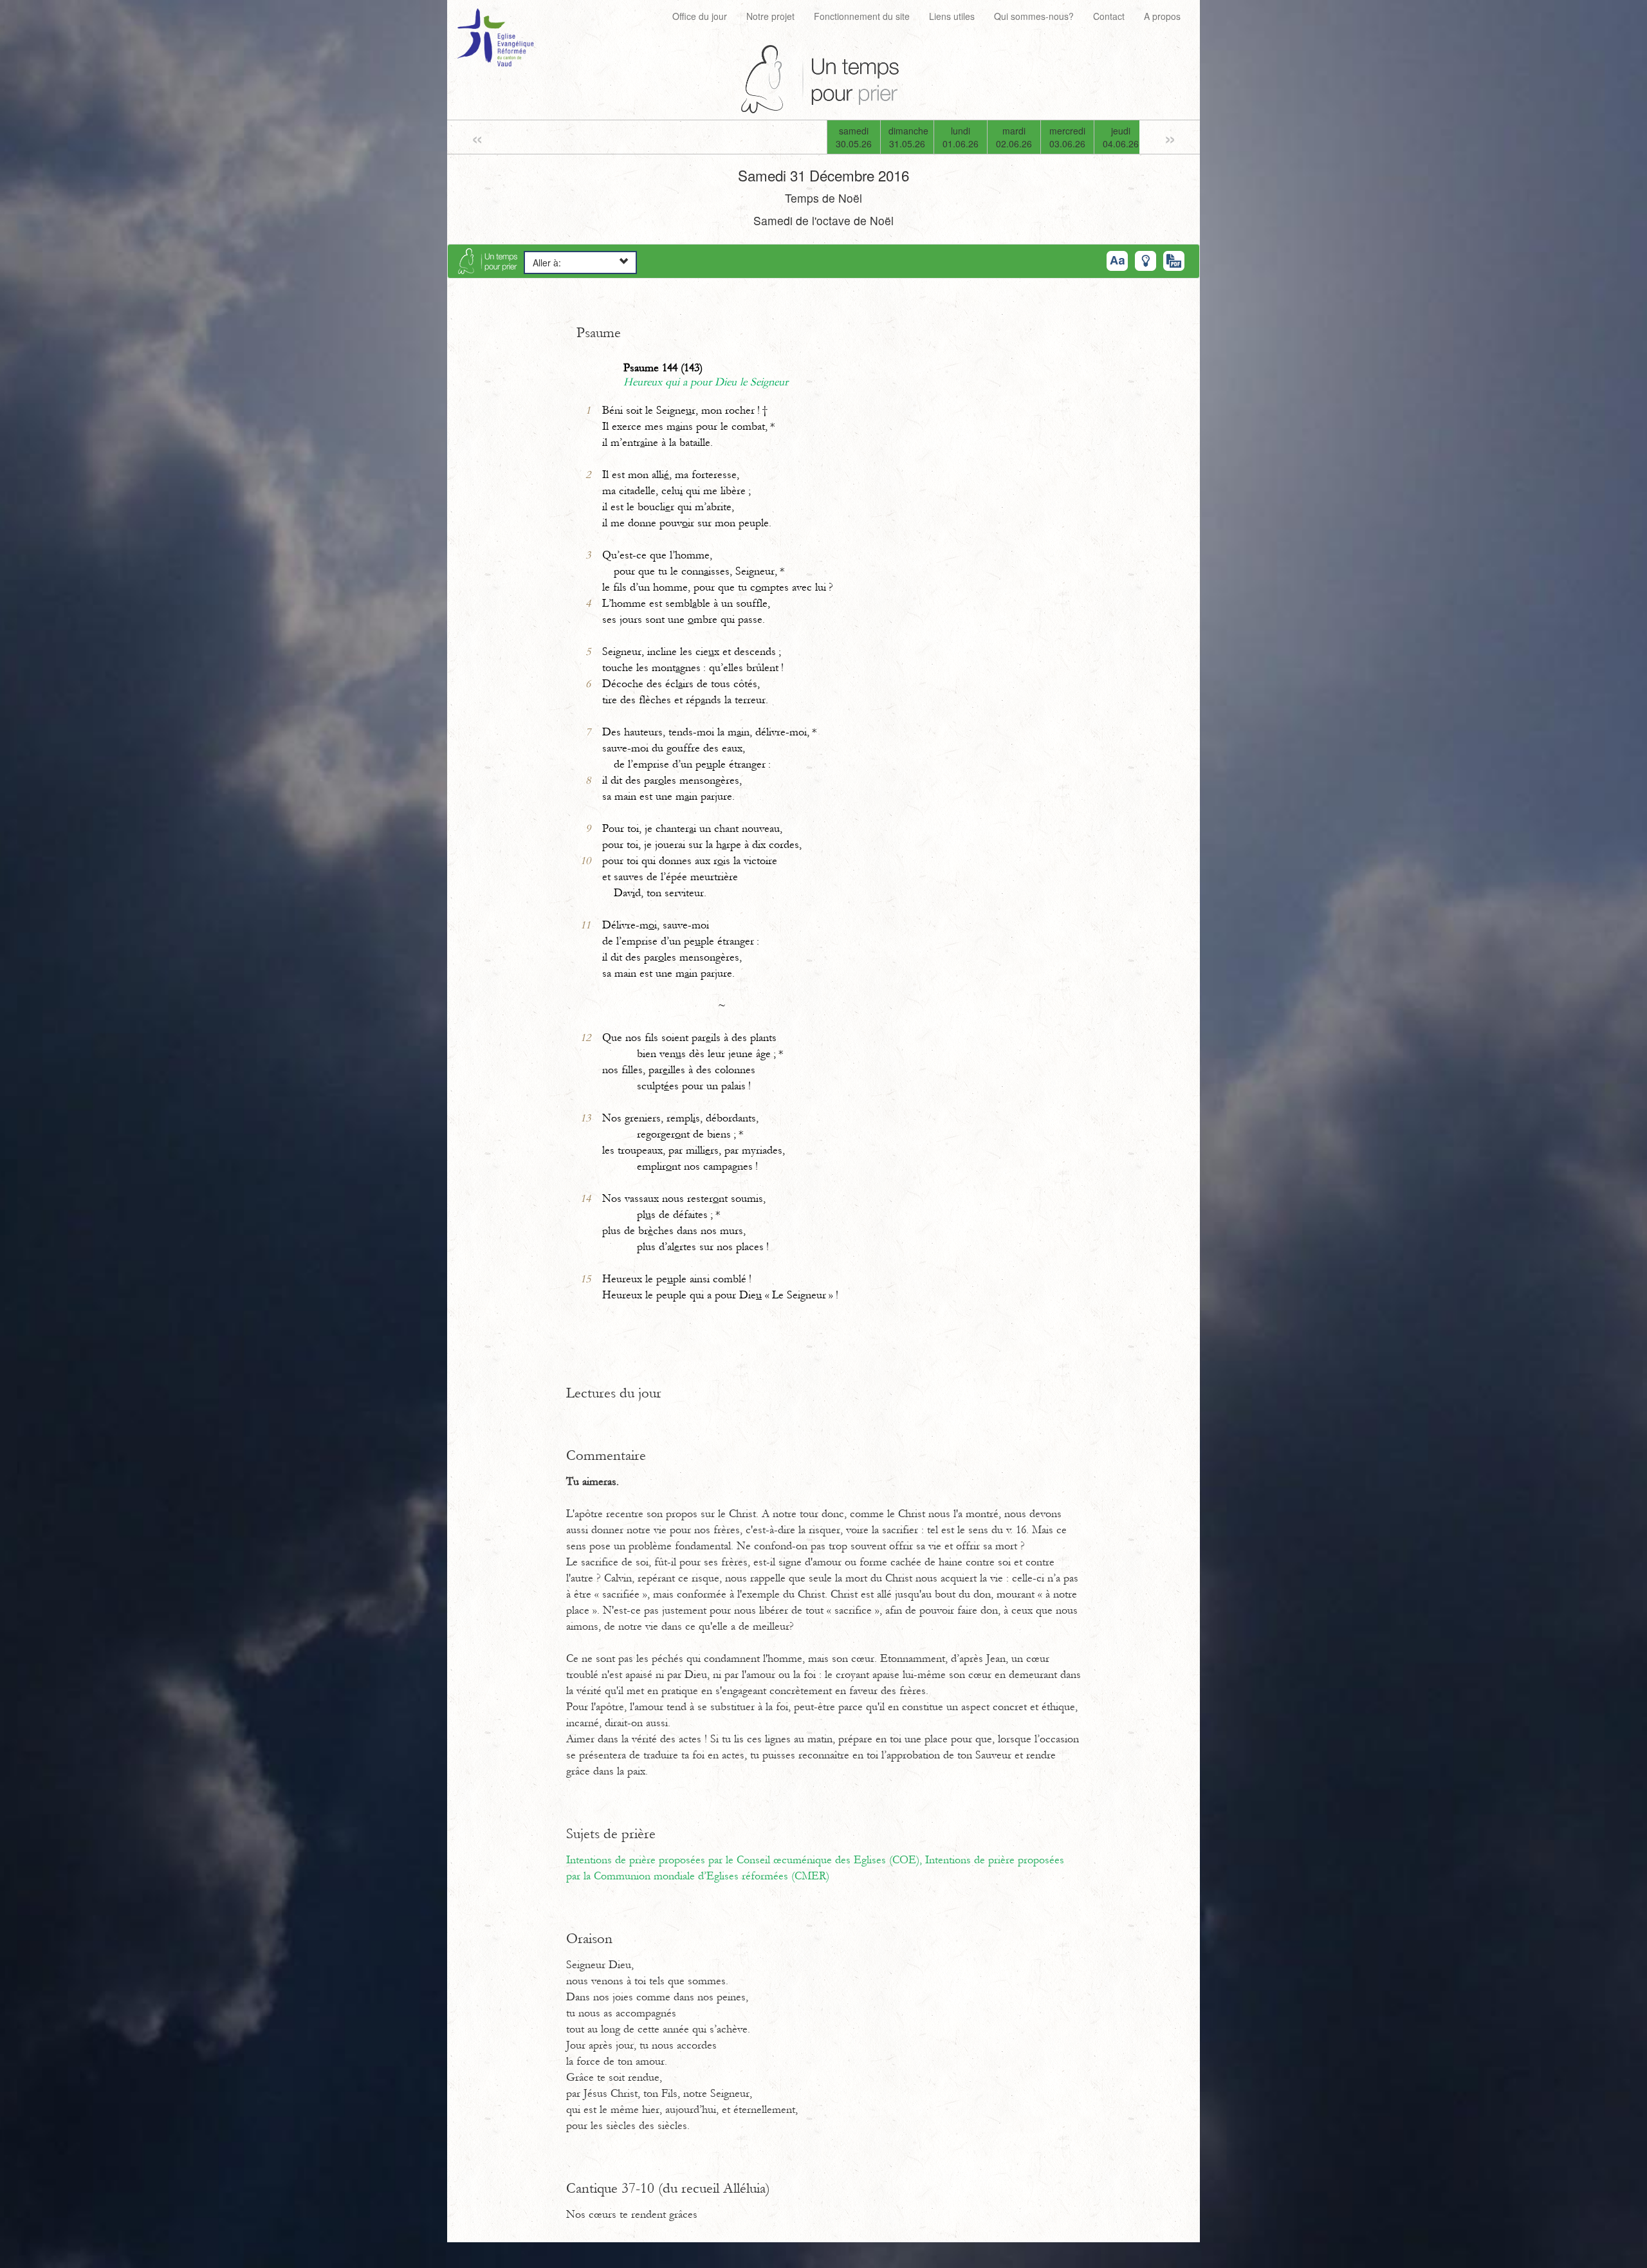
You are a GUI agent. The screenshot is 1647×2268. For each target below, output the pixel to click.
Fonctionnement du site (862, 16)
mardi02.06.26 (1014, 137)
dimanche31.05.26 (908, 137)
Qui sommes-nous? (1034, 16)
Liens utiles (952, 16)
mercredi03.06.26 (1067, 137)
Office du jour (700, 16)
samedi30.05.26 (854, 137)
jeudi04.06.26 (1121, 137)
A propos (1162, 16)
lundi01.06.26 (961, 137)
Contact (1109, 16)
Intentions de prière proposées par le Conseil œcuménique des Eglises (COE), (746, 1860)
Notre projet (770, 16)
